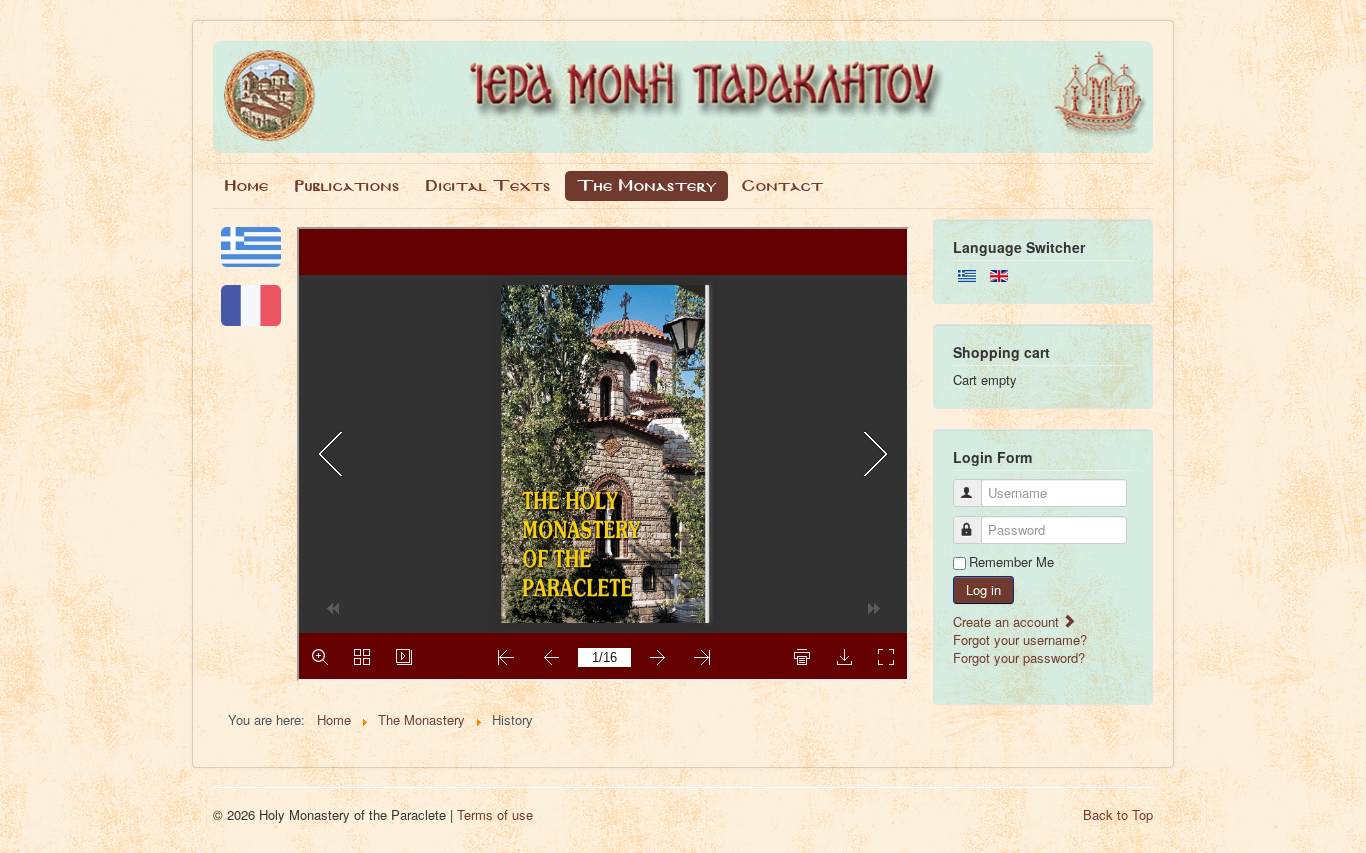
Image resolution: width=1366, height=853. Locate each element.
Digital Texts (488, 185)
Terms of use (495, 814)
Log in (983, 589)
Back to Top (1118, 814)
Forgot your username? (1020, 639)
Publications (347, 185)
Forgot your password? (1019, 657)
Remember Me (1011, 562)
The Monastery (646, 185)
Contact (782, 185)
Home (247, 185)
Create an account (1008, 621)
